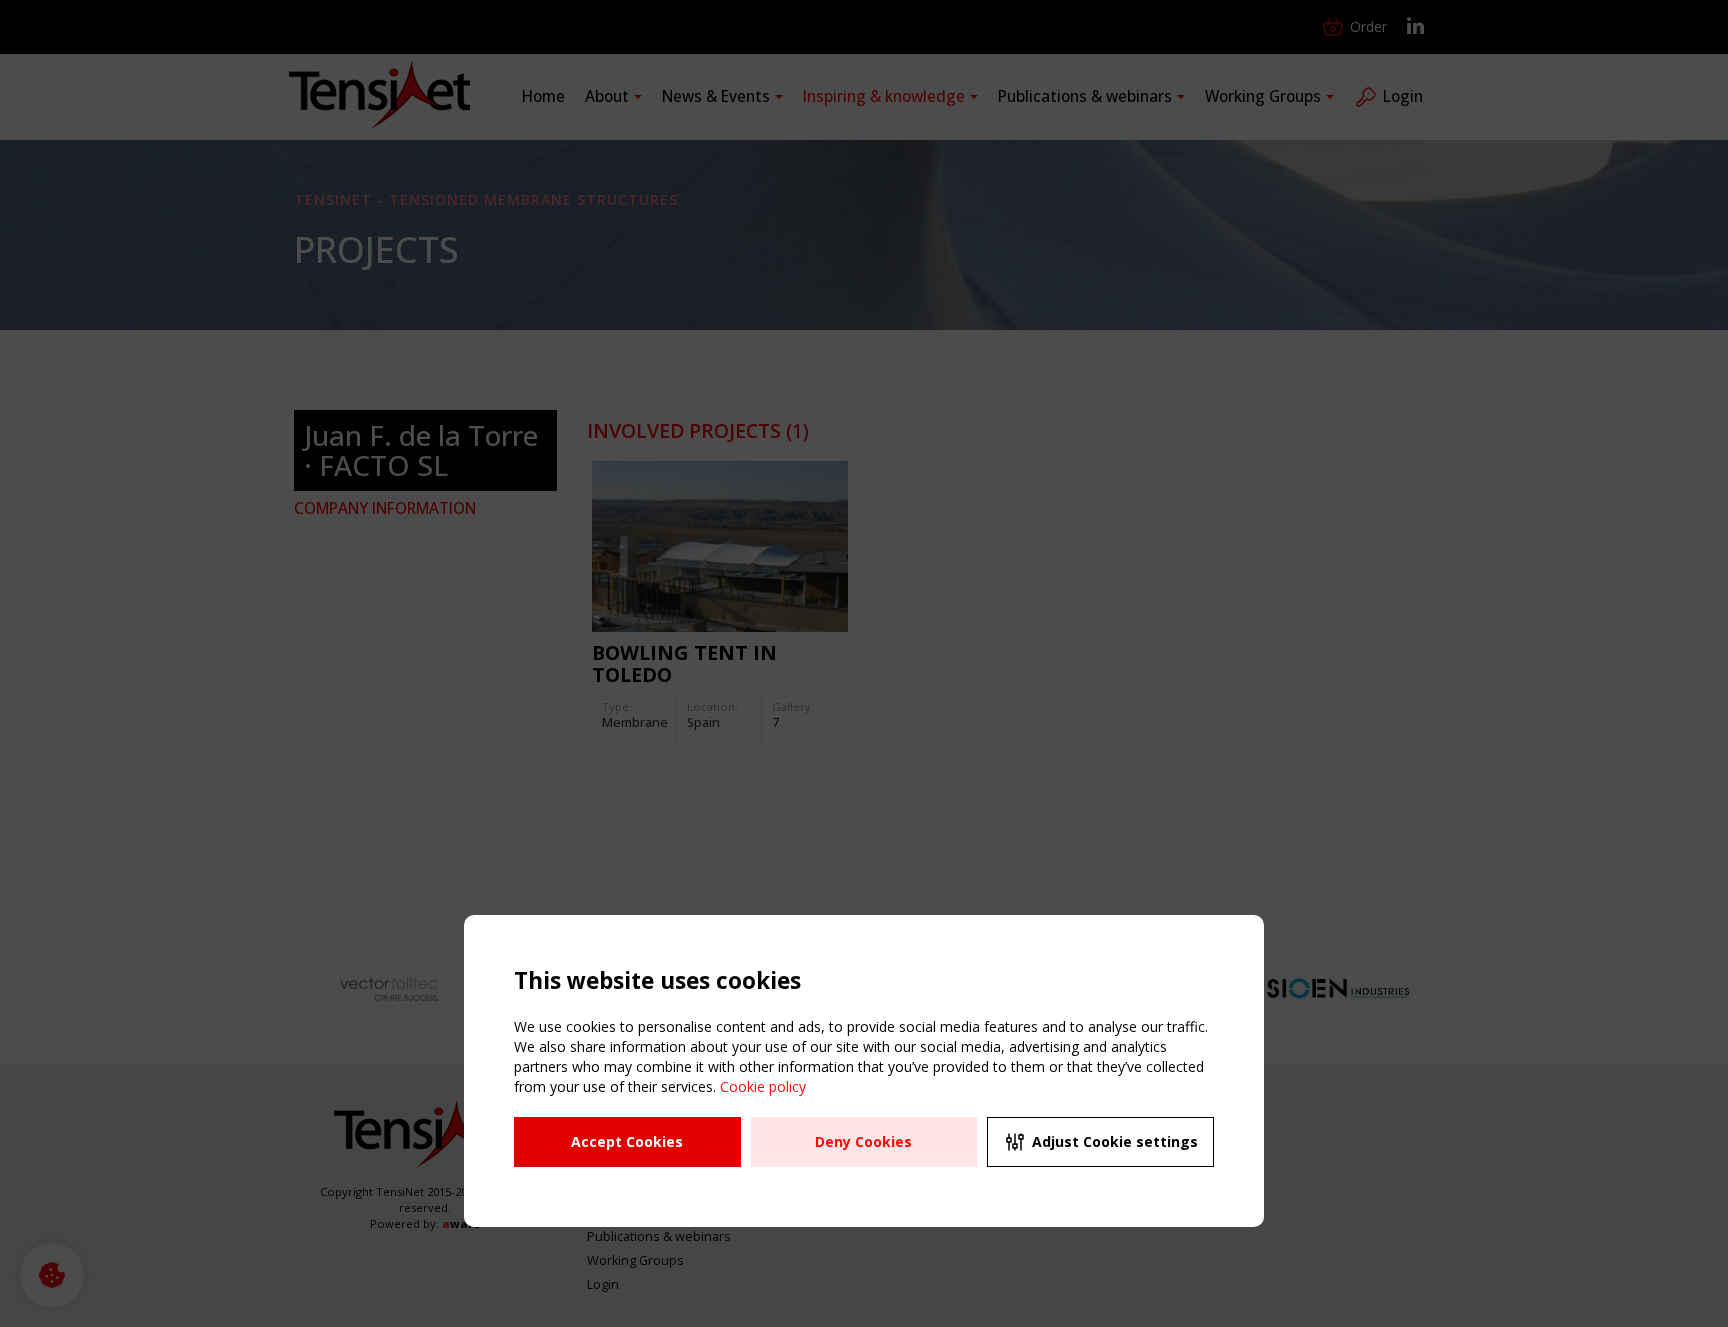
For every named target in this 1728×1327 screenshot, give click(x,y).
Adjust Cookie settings (1115, 1141)
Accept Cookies (627, 1141)
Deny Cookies (863, 1141)
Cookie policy (763, 1086)
